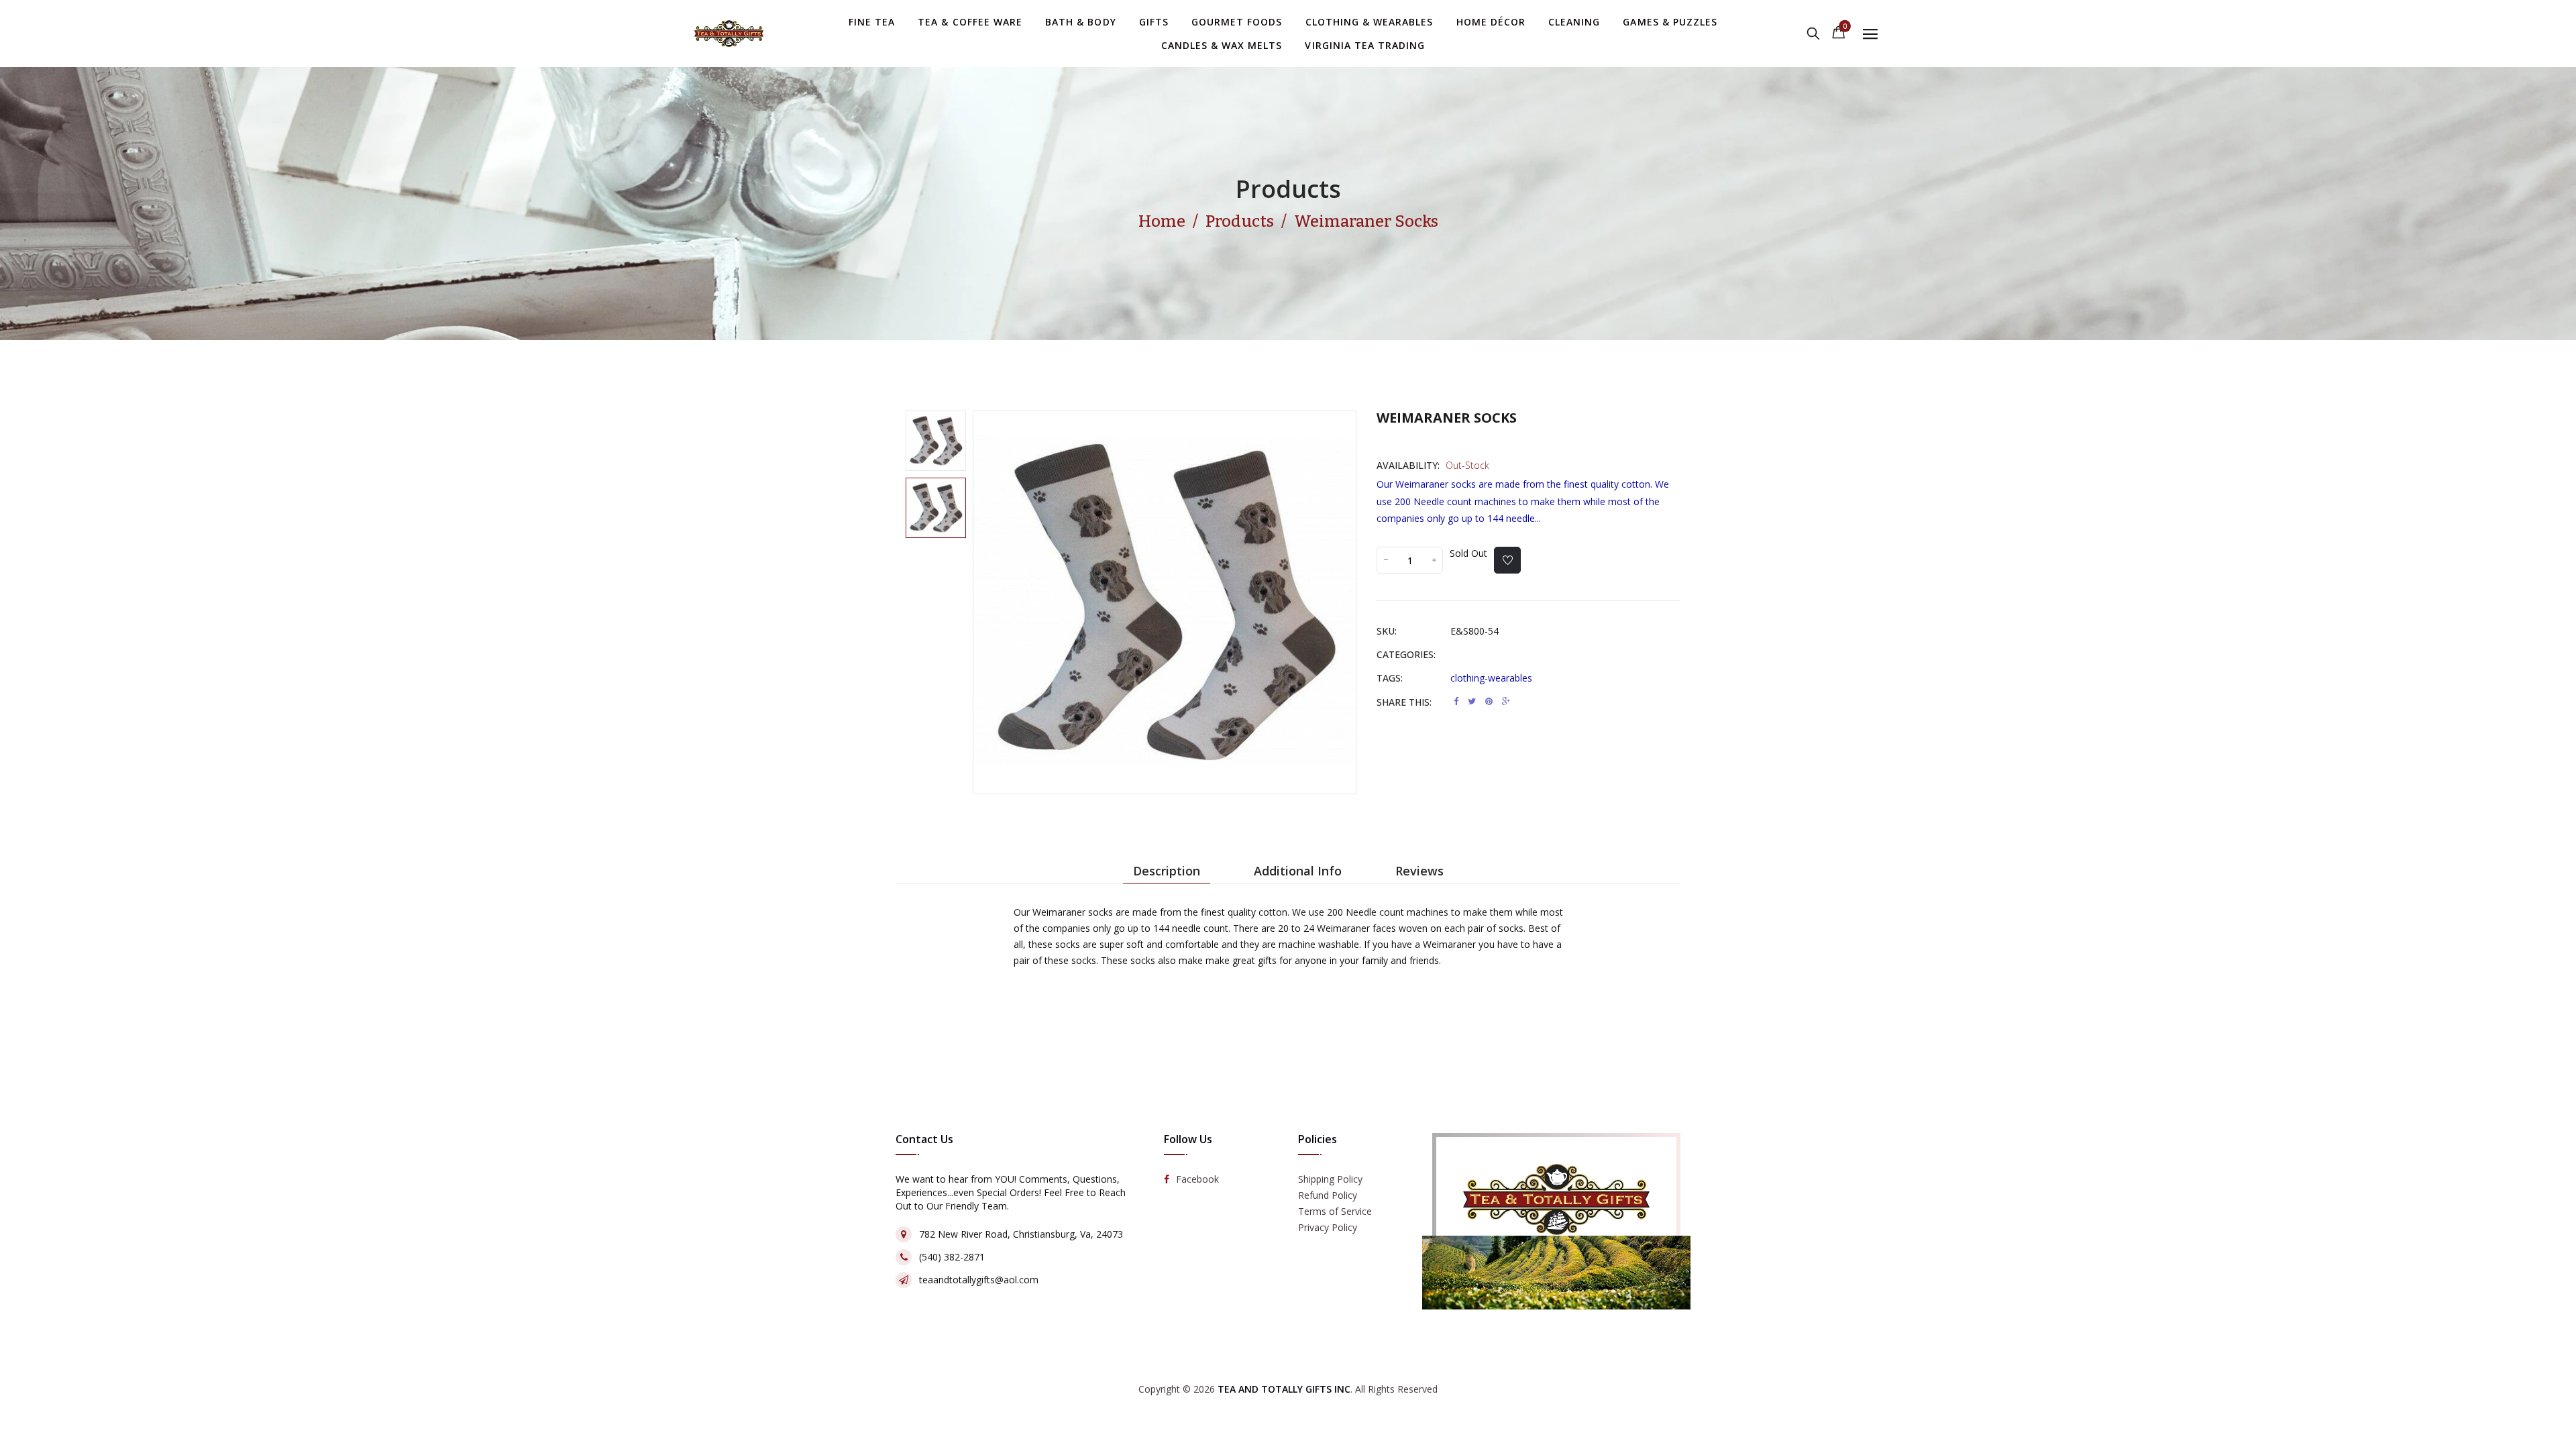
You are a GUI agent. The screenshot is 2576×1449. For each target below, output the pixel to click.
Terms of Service (1335, 1211)
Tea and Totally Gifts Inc (1284, 1389)
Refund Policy (1328, 1195)
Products (1288, 189)
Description (1167, 871)
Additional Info (1298, 871)
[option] (936, 441)
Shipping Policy (1330, 1179)
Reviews (1419, 871)
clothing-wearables (1491, 678)
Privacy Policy (1328, 1227)
